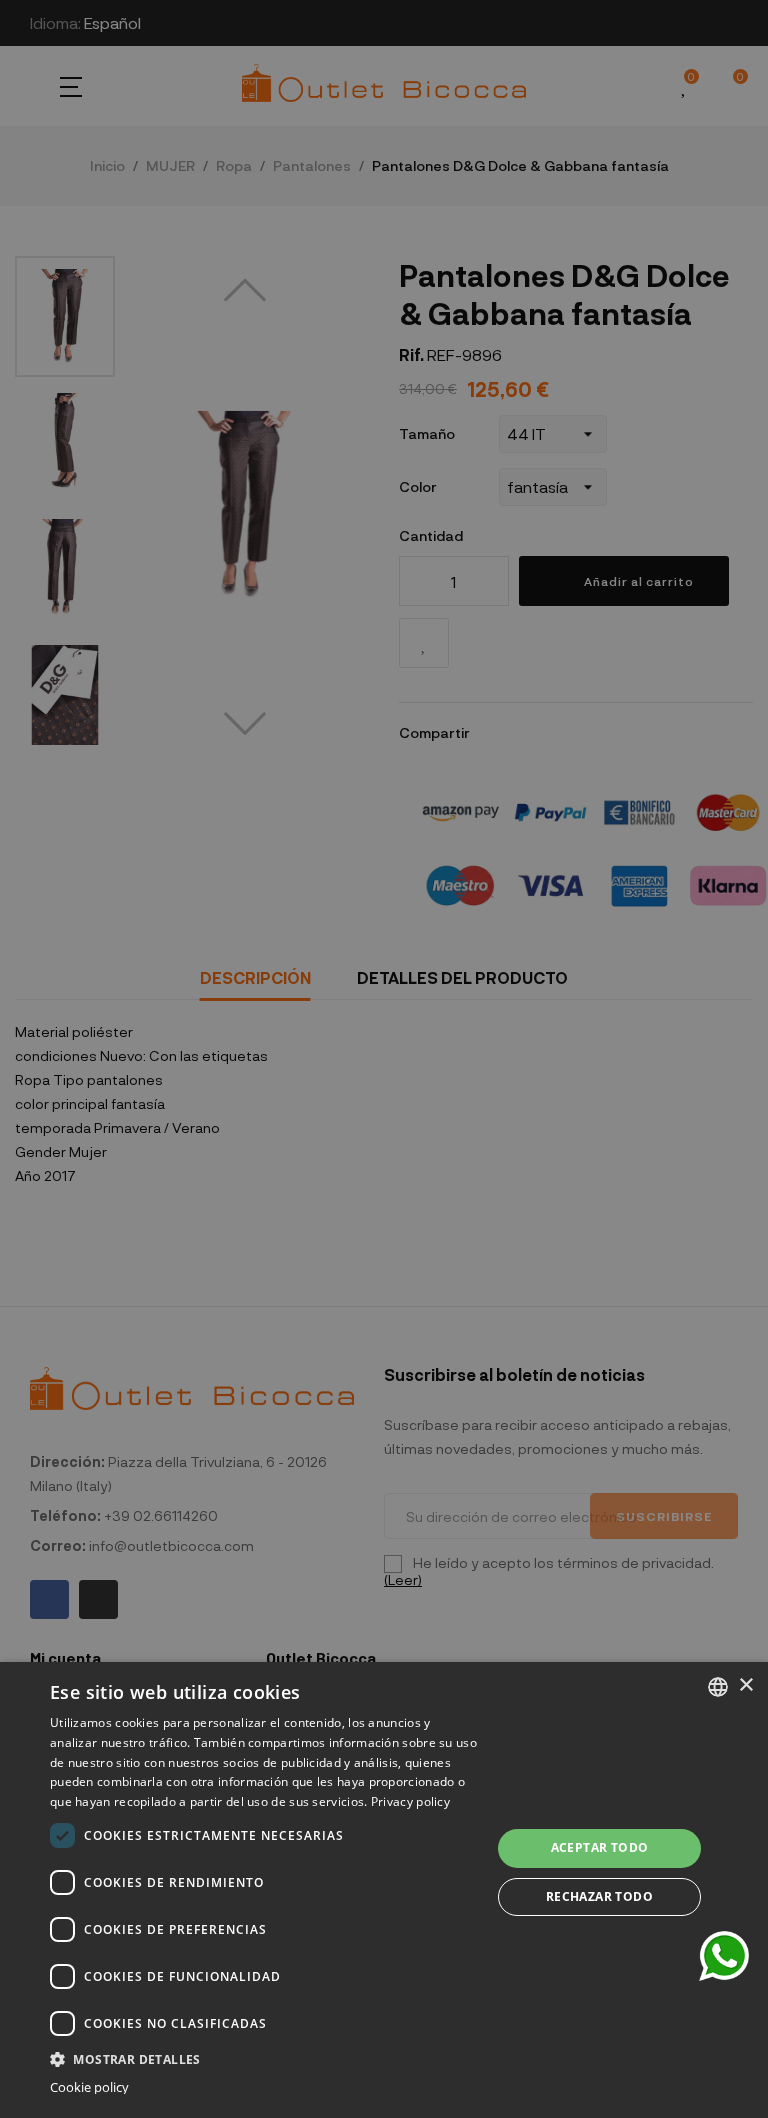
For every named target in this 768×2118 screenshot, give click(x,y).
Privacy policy (410, 1801)
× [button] (745, 1685)
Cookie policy (89, 2087)
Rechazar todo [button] (599, 1896)
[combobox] (718, 1687)
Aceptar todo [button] (600, 1847)
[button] (264, 2057)
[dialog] (384, 1890)
